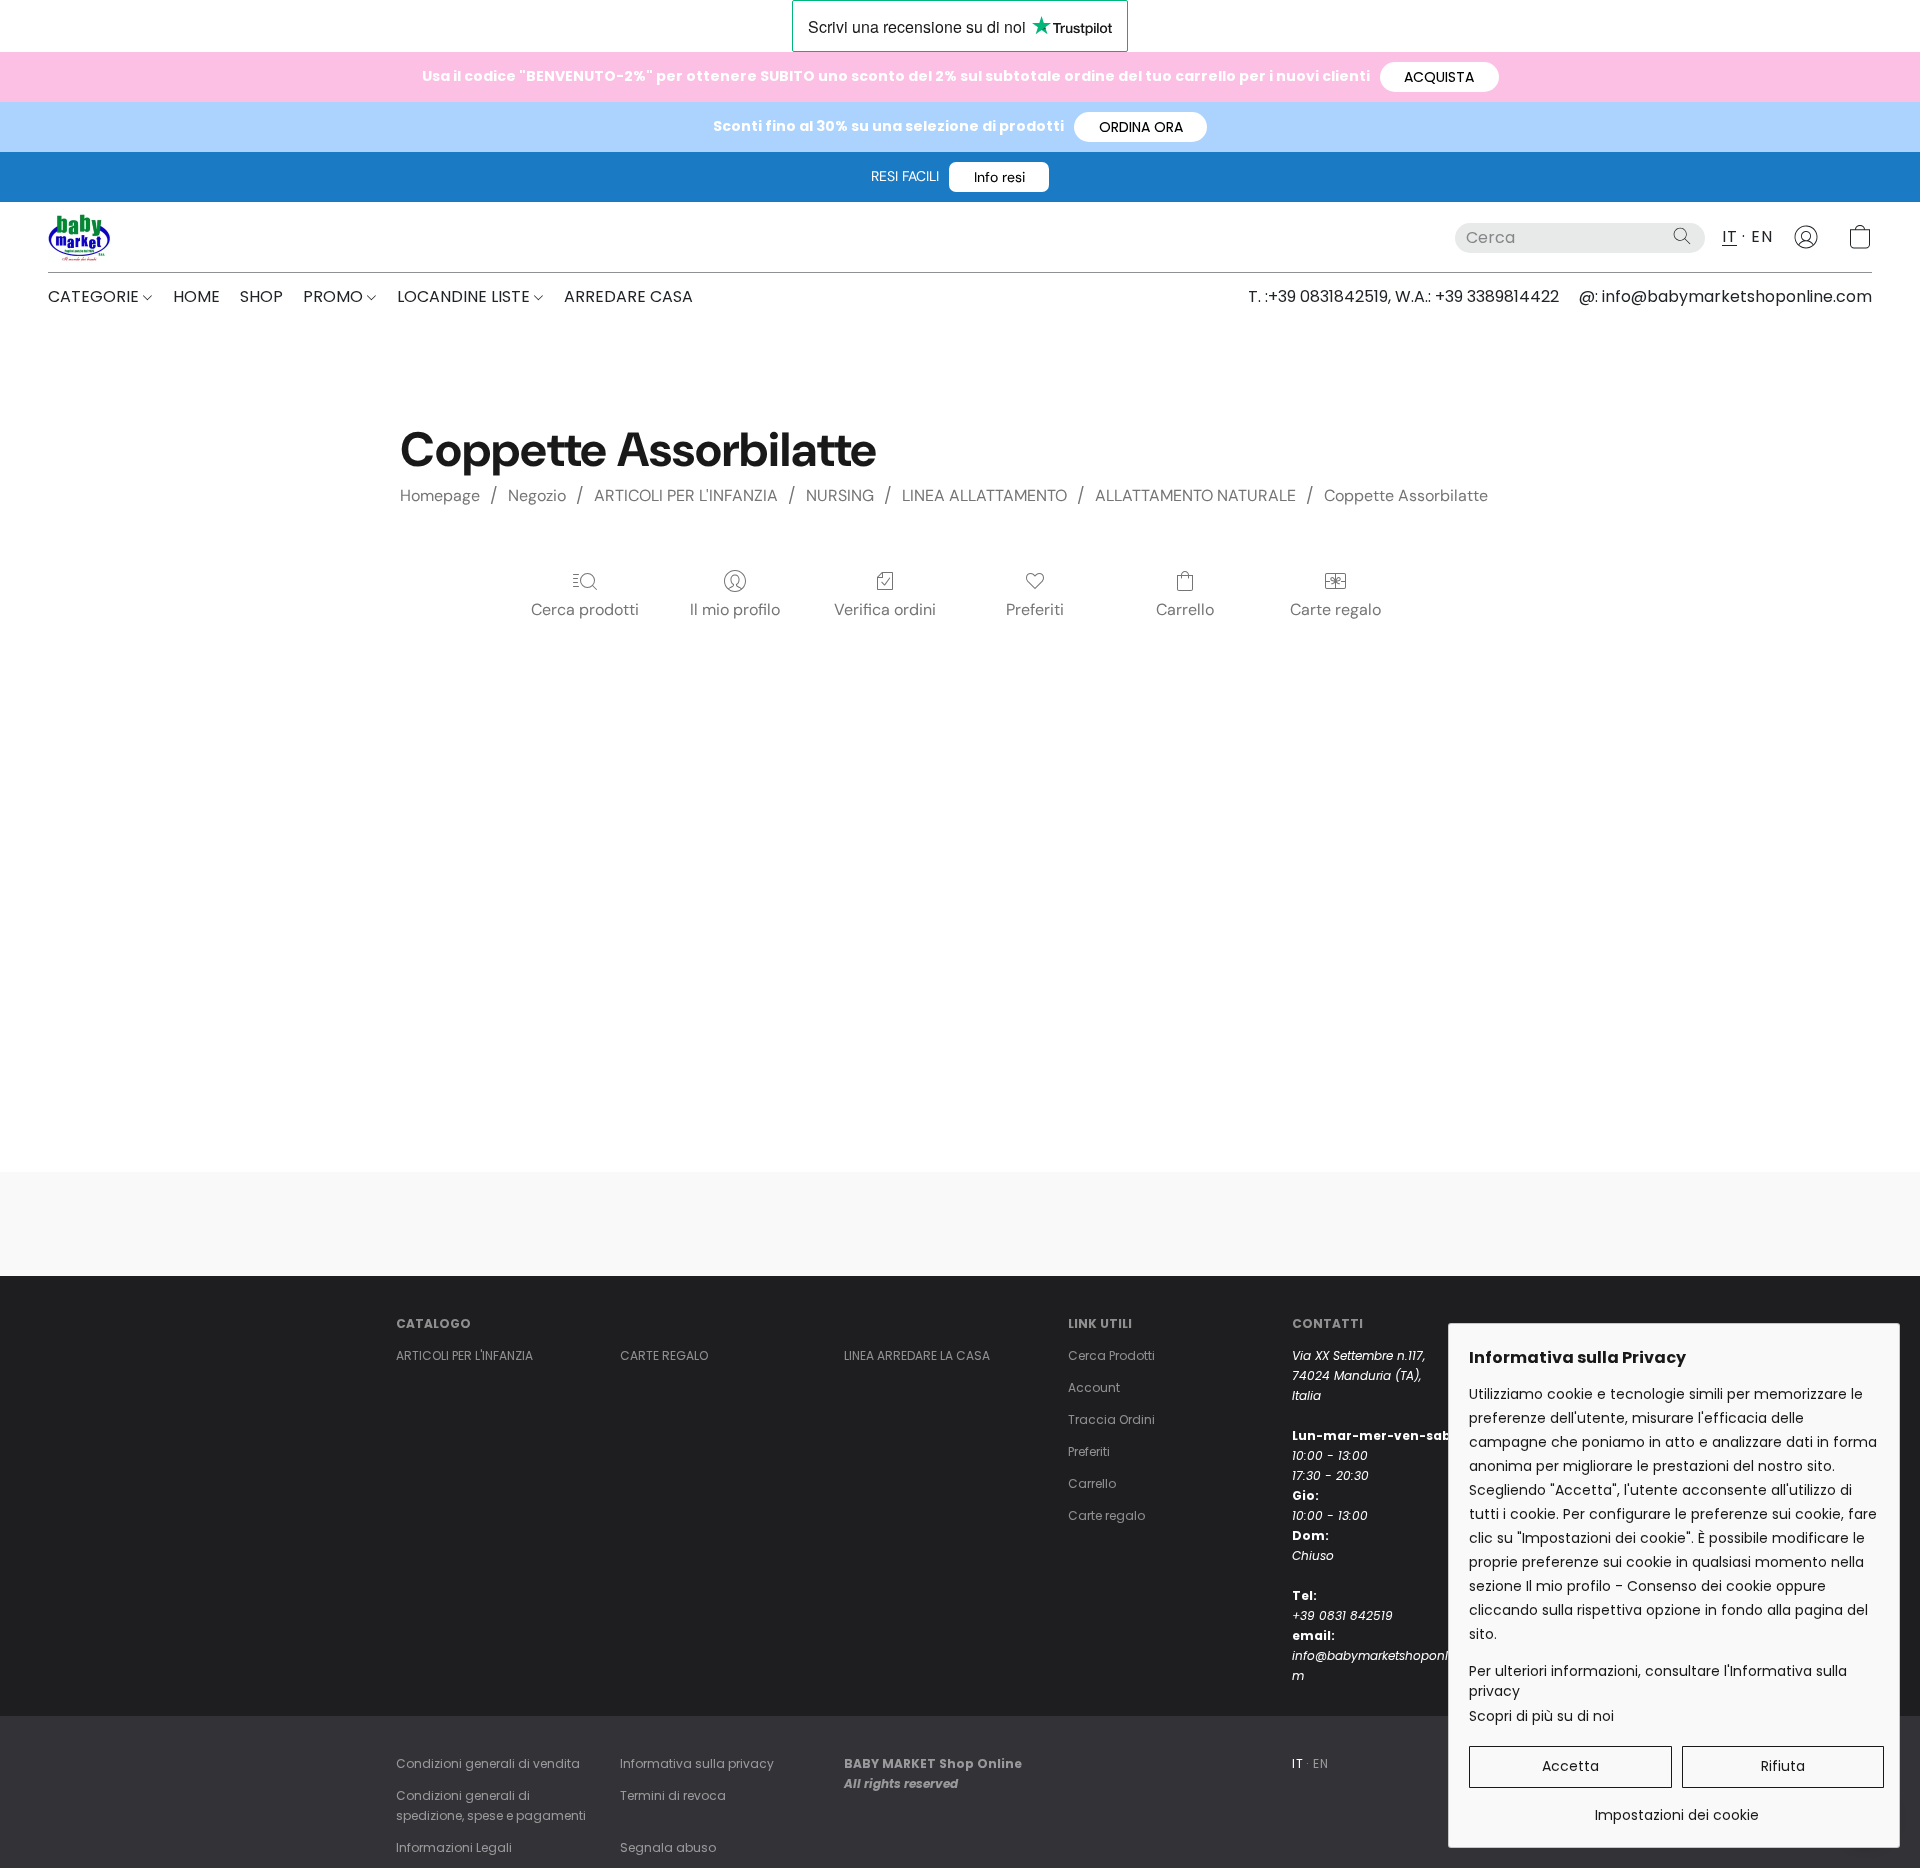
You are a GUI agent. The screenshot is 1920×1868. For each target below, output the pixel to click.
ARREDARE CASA (628, 296)
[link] (1676, 1807)
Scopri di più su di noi (1541, 1716)
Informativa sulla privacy (697, 1763)
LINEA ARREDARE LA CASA (917, 1355)
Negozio (537, 495)
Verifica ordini (885, 609)
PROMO (335, 296)
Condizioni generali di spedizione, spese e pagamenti (491, 1805)
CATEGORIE (95, 296)
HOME (196, 296)
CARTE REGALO (664, 1355)
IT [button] (1729, 236)
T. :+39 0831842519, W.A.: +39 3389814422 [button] (1403, 296)
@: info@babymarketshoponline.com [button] (1725, 296)
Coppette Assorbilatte (1406, 495)
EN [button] (1761, 236)
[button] (1439, 77)
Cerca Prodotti (1111, 1355)
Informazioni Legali (454, 1847)
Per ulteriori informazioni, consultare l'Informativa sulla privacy (1658, 1681)
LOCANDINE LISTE (465, 296)
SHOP (261, 296)
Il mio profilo (735, 609)
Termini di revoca (673, 1795)
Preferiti (1035, 609)
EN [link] (1320, 1763)
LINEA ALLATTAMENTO (984, 495)
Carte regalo (1335, 609)
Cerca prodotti (585, 609)
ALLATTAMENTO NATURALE (1195, 495)
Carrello (1185, 609)
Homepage (440, 495)
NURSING (840, 495)
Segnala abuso (668, 1847)
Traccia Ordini (1111, 1419)
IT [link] (1297, 1763)
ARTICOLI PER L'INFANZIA (686, 495)
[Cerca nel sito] (1682, 236)
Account (1094, 1387)
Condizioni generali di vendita (488, 1763)
